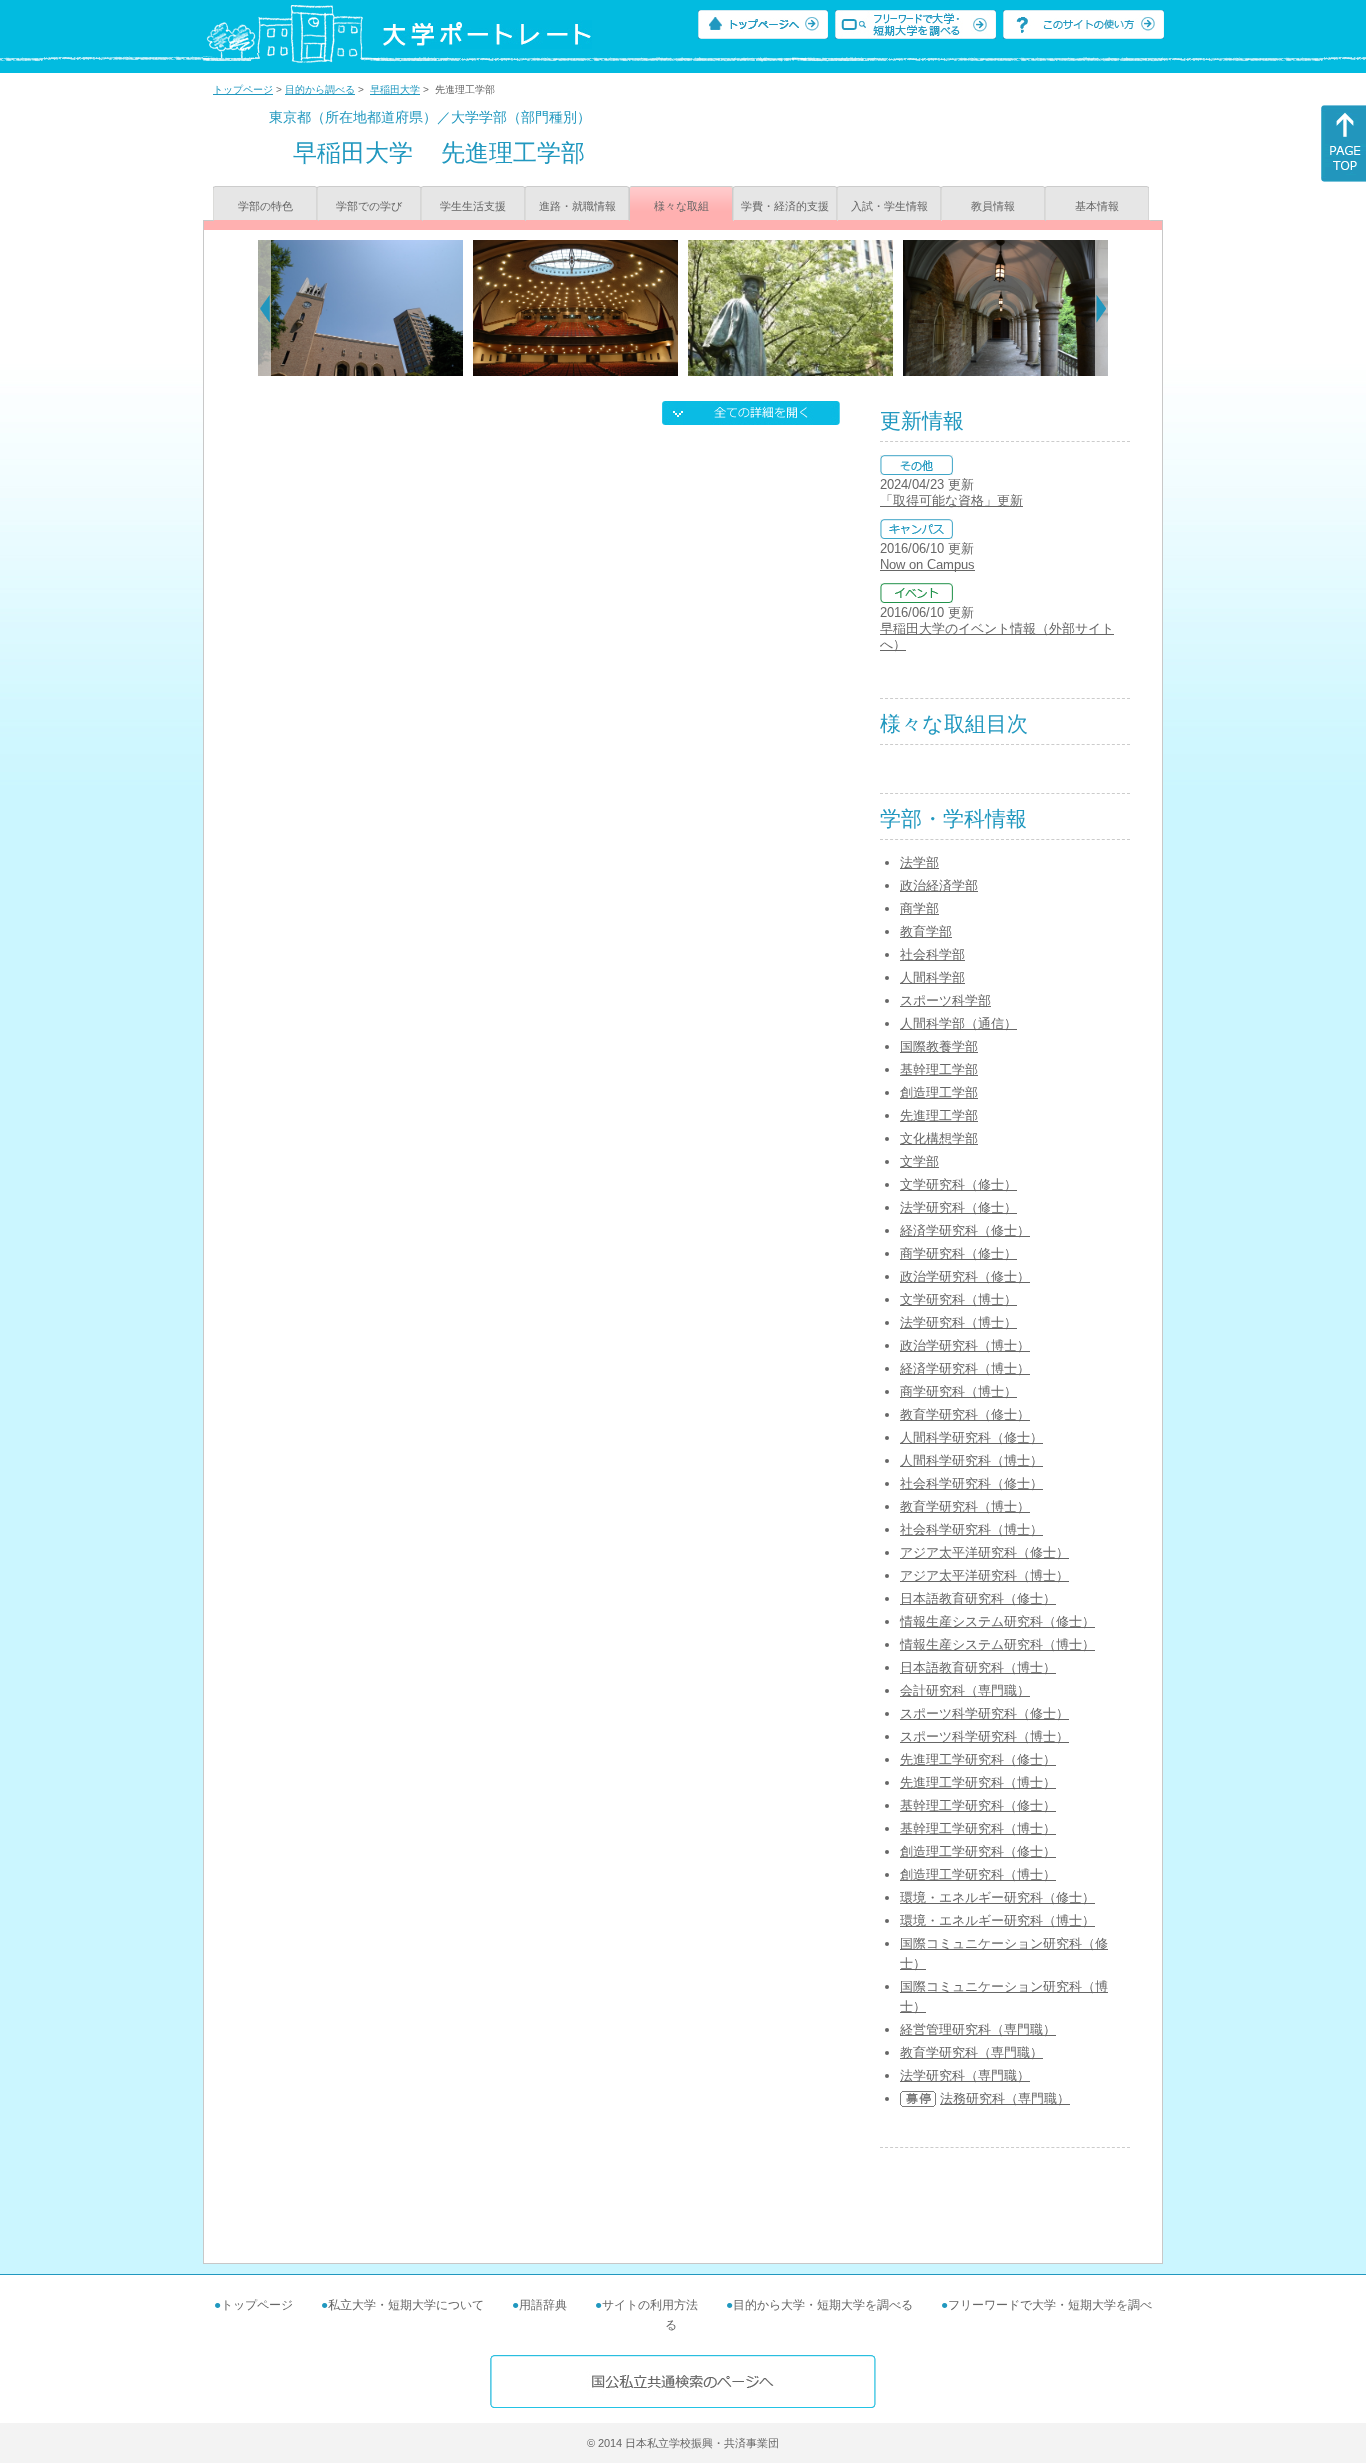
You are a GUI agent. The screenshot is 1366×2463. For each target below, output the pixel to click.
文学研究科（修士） (958, 1184)
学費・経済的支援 (785, 206)
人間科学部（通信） (958, 1023)
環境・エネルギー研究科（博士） (997, 1920)
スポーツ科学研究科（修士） (984, 1713)
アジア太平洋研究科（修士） (984, 1552)
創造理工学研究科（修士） (978, 1851)
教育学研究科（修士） (965, 1414)
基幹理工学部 (939, 1069)
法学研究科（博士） (958, 1322)
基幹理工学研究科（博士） (978, 1828)
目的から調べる (320, 89)
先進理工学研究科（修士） (978, 1759)
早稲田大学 (395, 89)
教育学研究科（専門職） (971, 2052)
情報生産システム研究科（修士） (997, 1621)
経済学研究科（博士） (965, 1368)
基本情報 (1097, 206)
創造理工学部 (939, 1092)
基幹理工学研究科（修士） (978, 1805)
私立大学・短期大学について (406, 2305)
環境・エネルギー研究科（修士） (997, 1897)
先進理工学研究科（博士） (978, 1782)
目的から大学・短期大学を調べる (823, 2305)
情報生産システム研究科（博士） (997, 1644)
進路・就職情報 (577, 206)
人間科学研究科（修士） (971, 1437)
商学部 (919, 908)
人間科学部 (932, 977)
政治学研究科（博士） (965, 1345)
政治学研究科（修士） (965, 1276)
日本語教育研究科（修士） (978, 1598)
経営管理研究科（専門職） (978, 2029)
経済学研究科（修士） (965, 1230)
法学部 (919, 862)
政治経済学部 (939, 885)
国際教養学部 (939, 1046)
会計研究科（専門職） (965, 1690)
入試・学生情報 (889, 206)
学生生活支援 (473, 206)
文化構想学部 (939, 1138)
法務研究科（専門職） (1005, 2098)
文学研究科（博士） (958, 1299)
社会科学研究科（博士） (971, 1529)
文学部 (919, 1161)
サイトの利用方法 (650, 2305)
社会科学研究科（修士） (971, 1483)
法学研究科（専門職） (965, 2075)
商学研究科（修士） (958, 1253)
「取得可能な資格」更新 (951, 500)
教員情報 (993, 206)
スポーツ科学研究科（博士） (984, 1736)
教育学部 (926, 931)
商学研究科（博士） (958, 1391)
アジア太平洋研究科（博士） (984, 1575)
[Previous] (264, 308)
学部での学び (369, 206)
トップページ (243, 89)
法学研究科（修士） (958, 1207)
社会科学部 (932, 954)
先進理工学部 (939, 1115)
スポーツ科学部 (945, 1000)
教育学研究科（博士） (965, 1506)
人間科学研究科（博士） (971, 1460)
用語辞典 (543, 2305)
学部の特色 (265, 206)
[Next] (1101, 308)
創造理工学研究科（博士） (978, 1874)
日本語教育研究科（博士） (978, 1667)
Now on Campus (927, 564)
